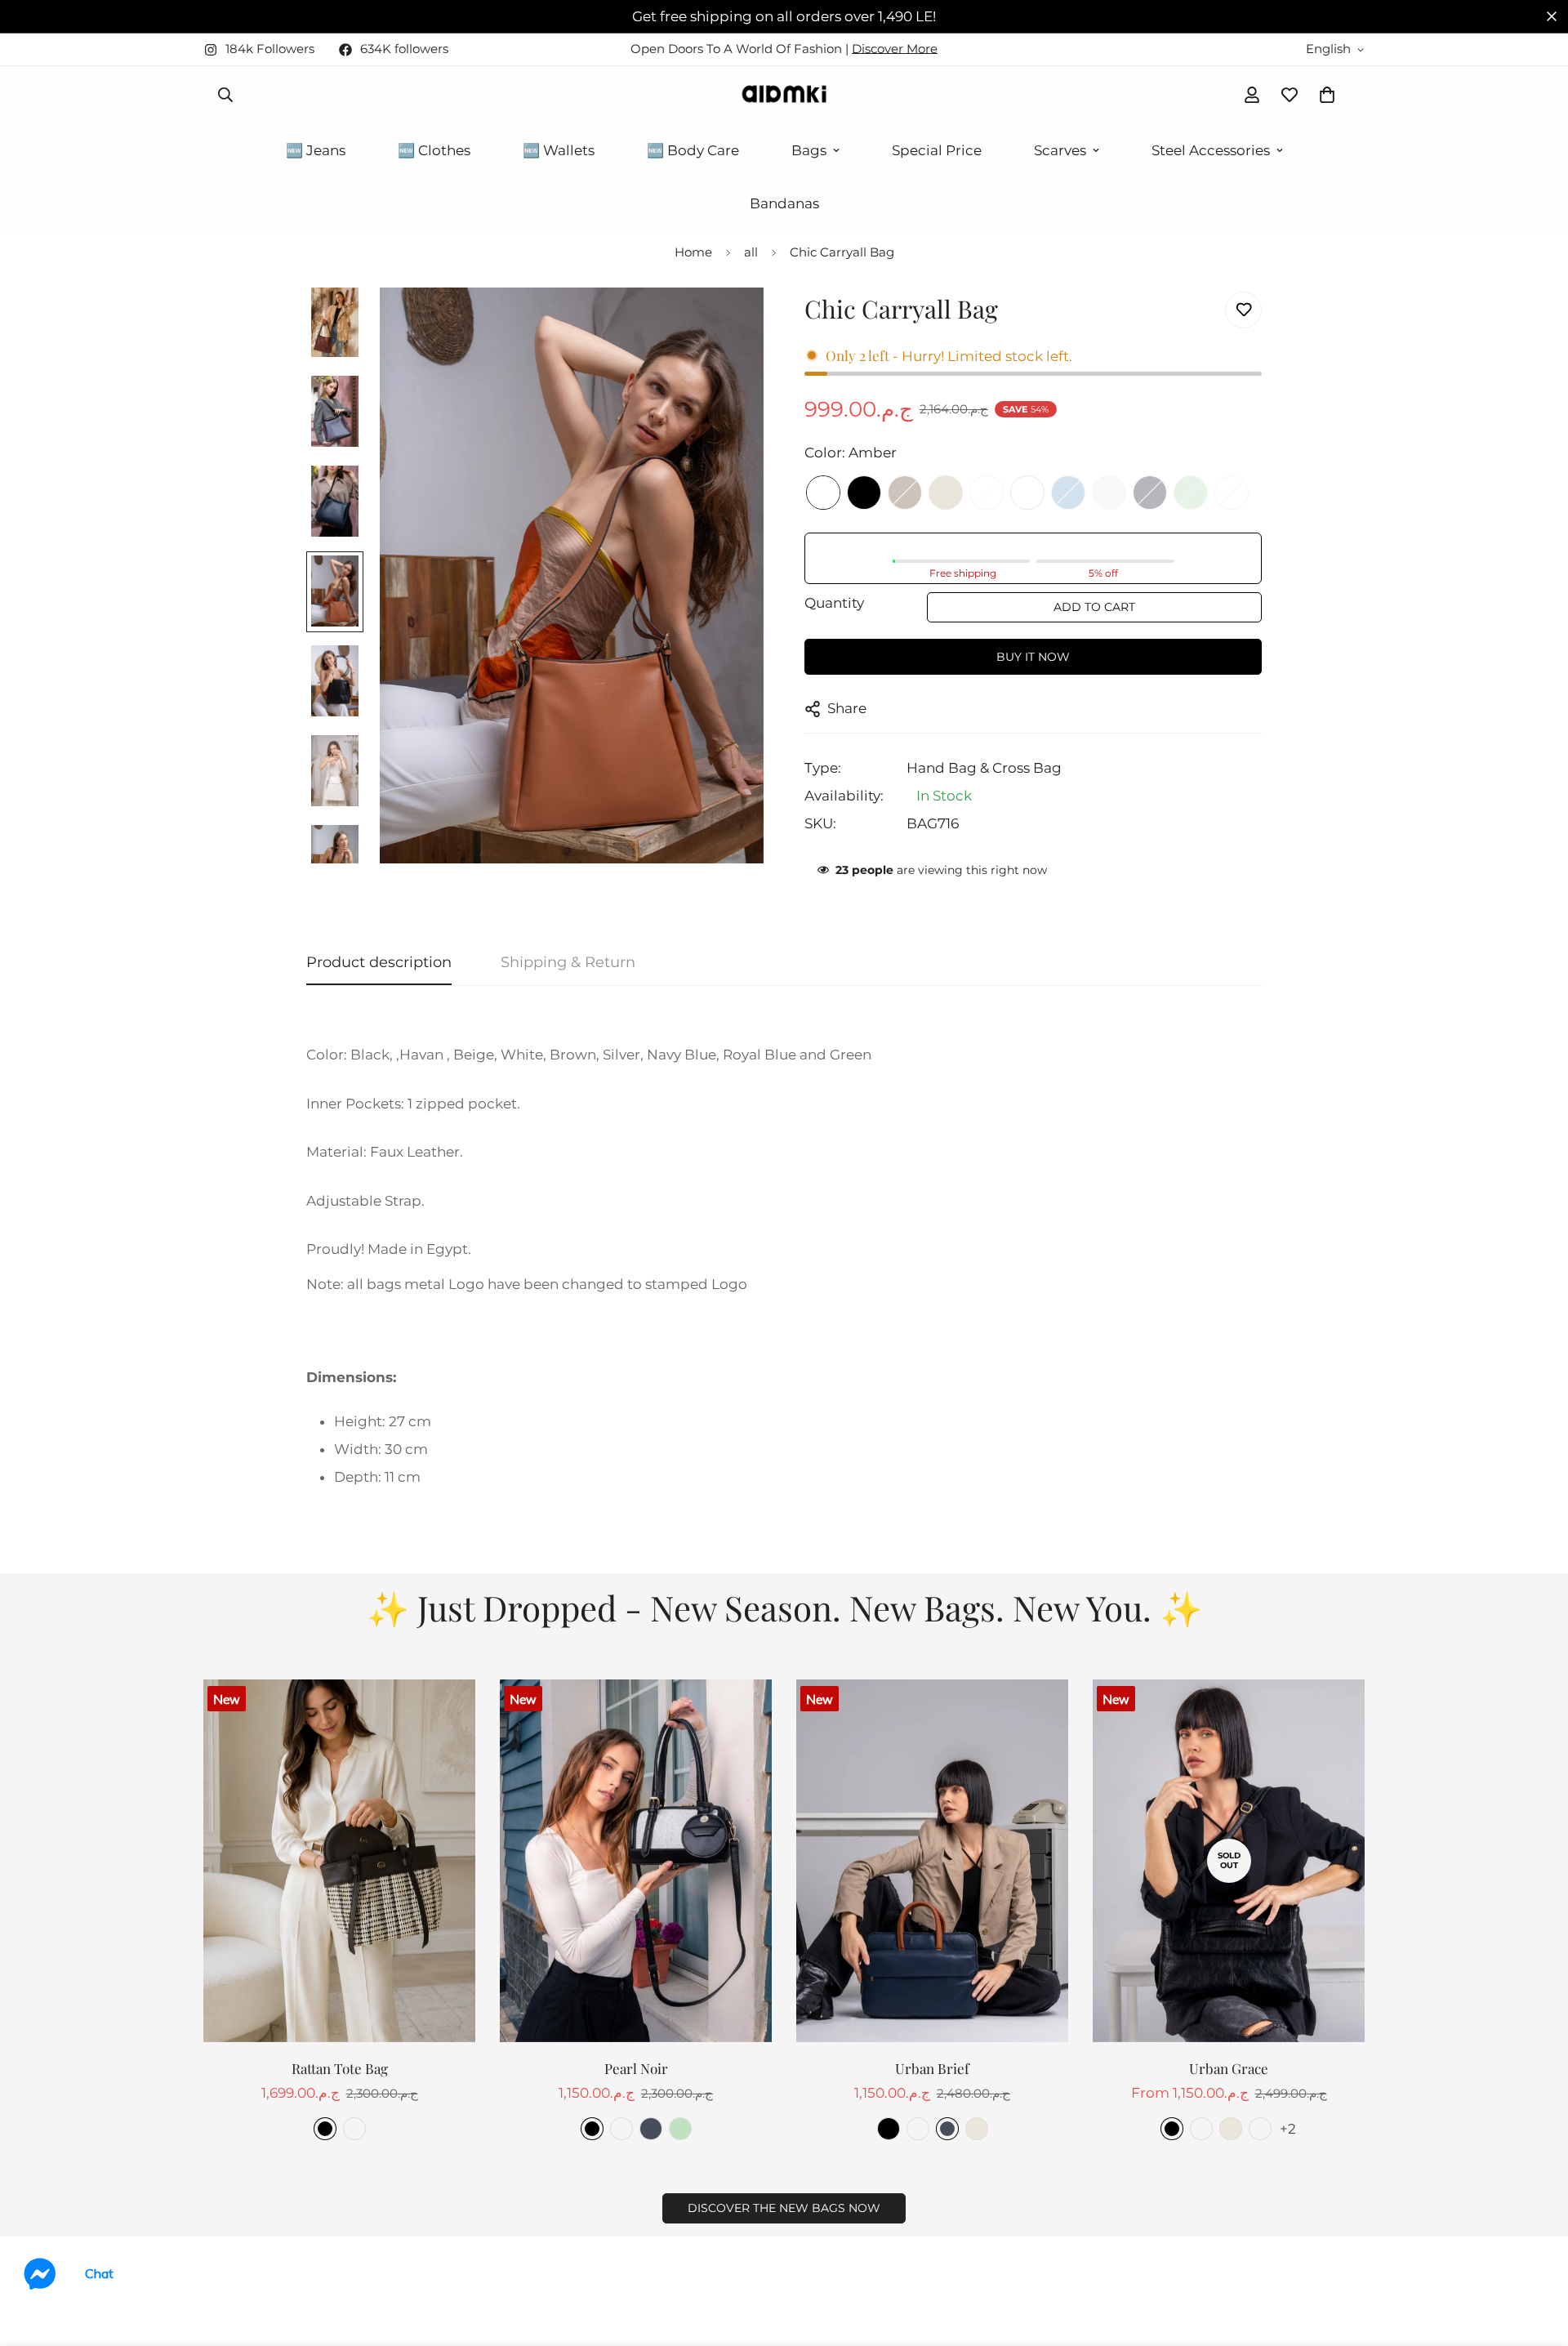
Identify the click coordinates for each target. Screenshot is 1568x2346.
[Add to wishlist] (1243, 310)
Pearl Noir (636, 2068)
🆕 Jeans (316, 150)
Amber (823, 493)
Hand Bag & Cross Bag (984, 768)
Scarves (1060, 150)
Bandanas (784, 203)
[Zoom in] (729, 322)
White (987, 493)
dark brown (918, 2129)
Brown (905, 493)
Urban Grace (1229, 2068)
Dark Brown (1027, 493)
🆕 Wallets (559, 150)
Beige (946, 493)
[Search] (225, 95)
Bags (809, 150)
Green (1191, 493)
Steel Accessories (1211, 150)
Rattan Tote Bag (340, 2068)
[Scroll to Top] (1536, 2257)
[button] (1327, 95)
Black (864, 493)
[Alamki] (784, 95)
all (751, 252)
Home (693, 252)
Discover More (895, 49)
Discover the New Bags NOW (784, 2208)
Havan (354, 2129)
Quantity (834, 603)
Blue (1068, 493)
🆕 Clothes (434, 150)
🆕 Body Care (693, 150)
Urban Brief (932, 2068)
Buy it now (1033, 657)
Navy (1150, 493)
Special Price (937, 150)
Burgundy (1232, 493)
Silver (1109, 493)
